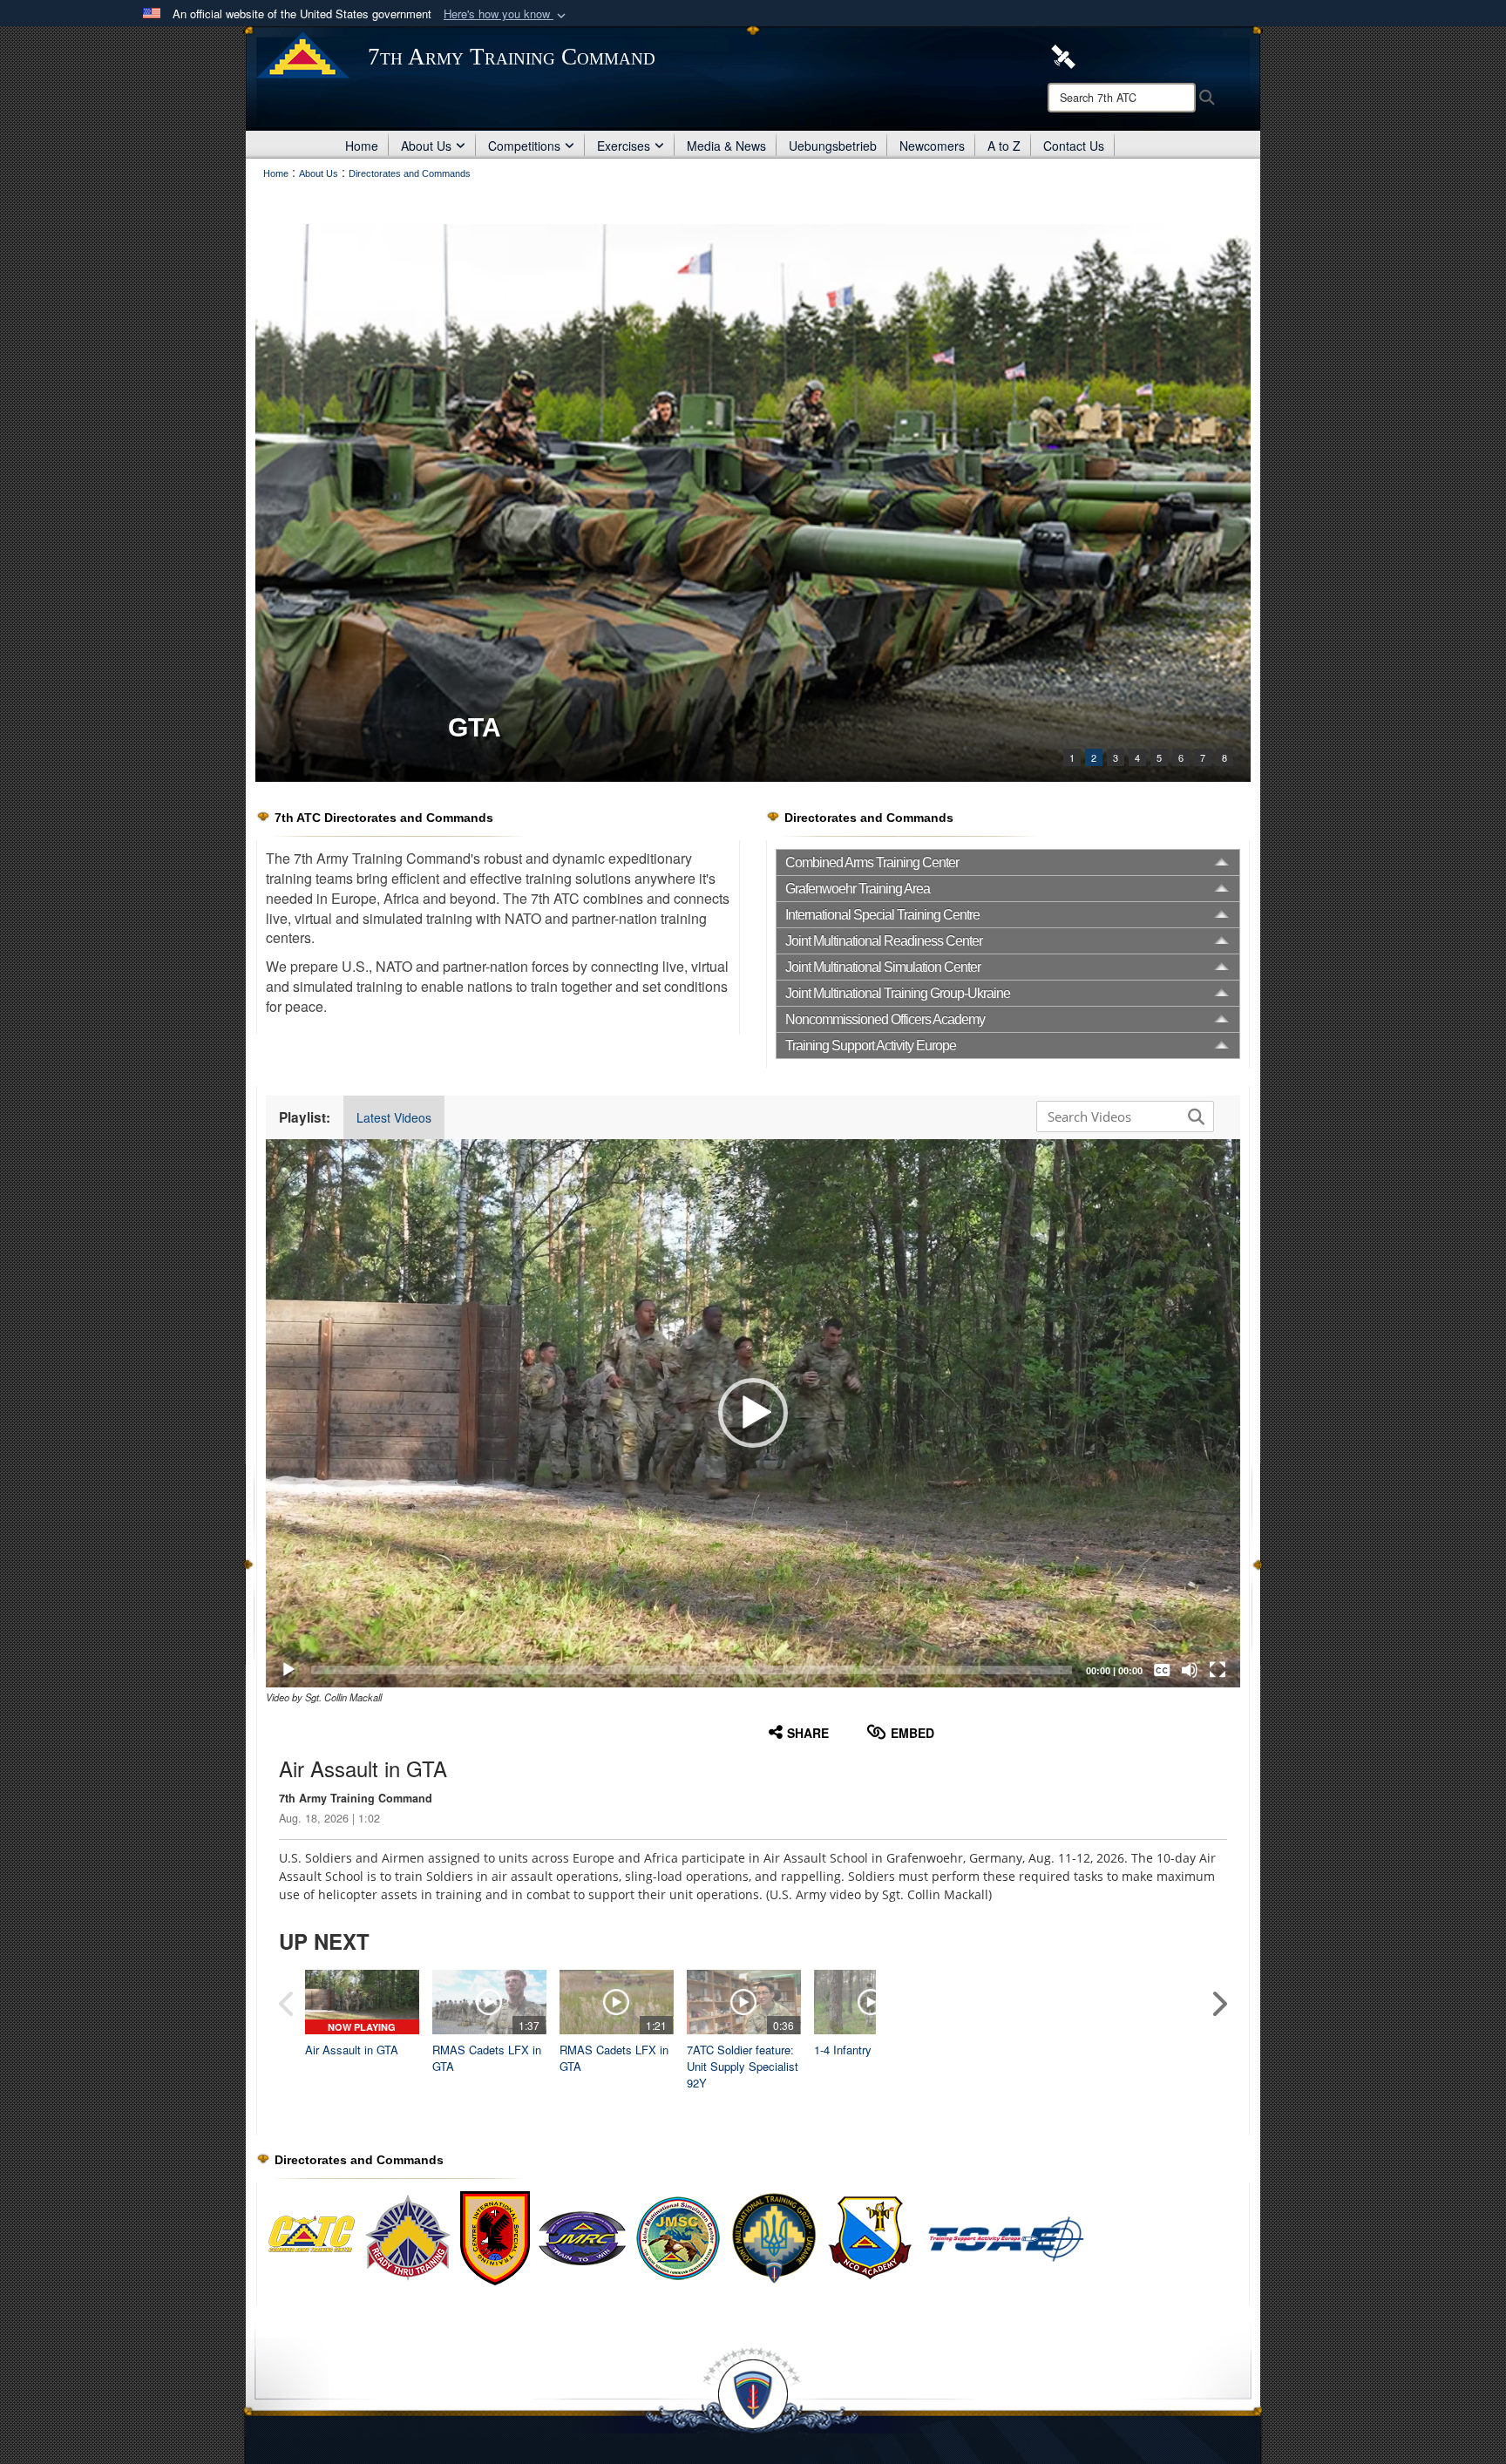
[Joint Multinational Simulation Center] (678, 2237)
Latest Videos (394, 1117)
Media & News (726, 146)
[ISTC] (753, 503)
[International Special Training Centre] (495, 2237)
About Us (426, 146)
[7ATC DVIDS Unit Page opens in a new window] (1063, 55)
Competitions (524, 146)
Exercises (624, 146)
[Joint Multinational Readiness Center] (582, 2237)
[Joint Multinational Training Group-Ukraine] (774, 2237)
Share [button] (808, 1733)
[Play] (288, 1670)
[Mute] (1190, 1670)
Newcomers (932, 146)
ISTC (478, 727)
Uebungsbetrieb (833, 146)
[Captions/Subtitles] (1162, 1670)
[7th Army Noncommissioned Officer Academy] (957, 2237)
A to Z (1004, 146)
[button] (506, 14)
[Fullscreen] (1218, 1670)
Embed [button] (912, 1733)
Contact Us (1074, 146)
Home (362, 146)
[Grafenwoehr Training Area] (408, 2237)
